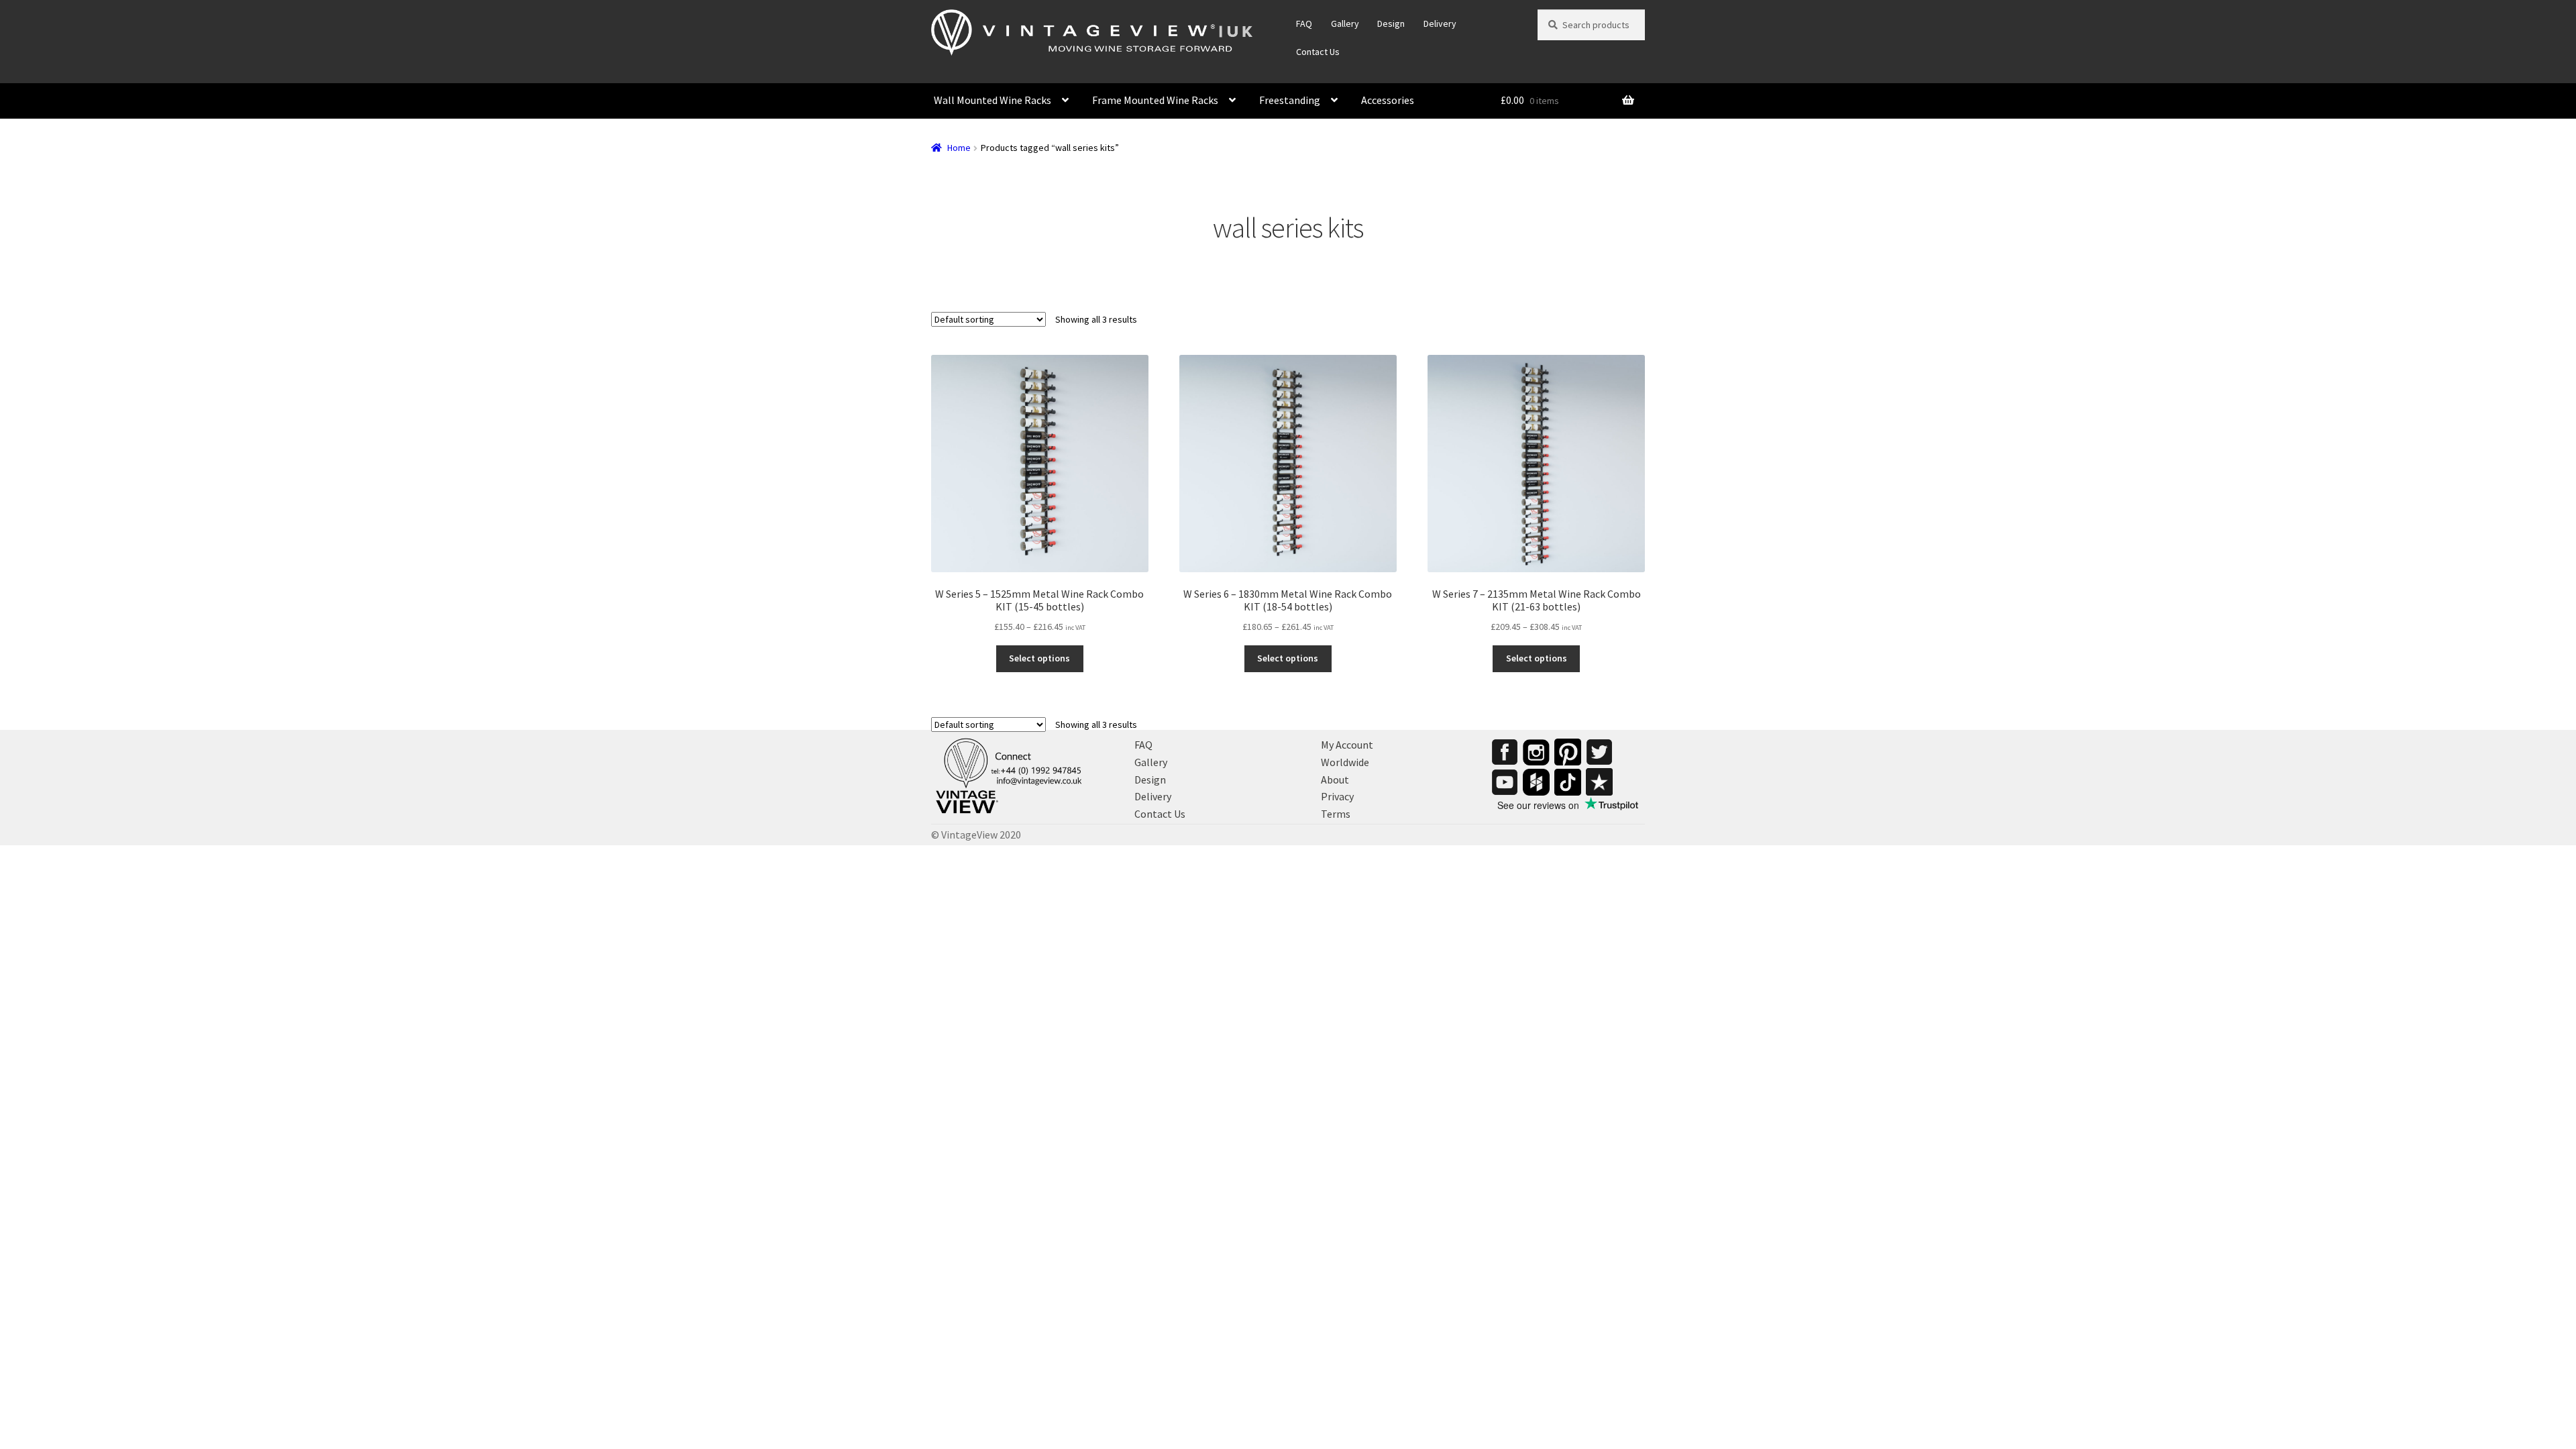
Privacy (1337, 796)
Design (1391, 23)
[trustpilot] (1599, 782)
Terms (1336, 814)
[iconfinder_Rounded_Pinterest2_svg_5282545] (1568, 752)
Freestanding (1290, 100)
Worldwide (1345, 762)
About (1335, 780)
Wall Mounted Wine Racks (992, 100)
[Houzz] (1536, 782)
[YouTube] (1505, 782)
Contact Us (1318, 52)
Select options (1039, 658)
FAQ (1304, 23)
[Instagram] (1536, 752)
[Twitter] (1599, 752)
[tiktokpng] (1568, 782)
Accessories (1388, 100)
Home (959, 148)
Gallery (1345, 23)
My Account (1347, 745)
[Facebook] (1505, 752)
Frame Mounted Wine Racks (1155, 100)
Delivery (1440, 23)
